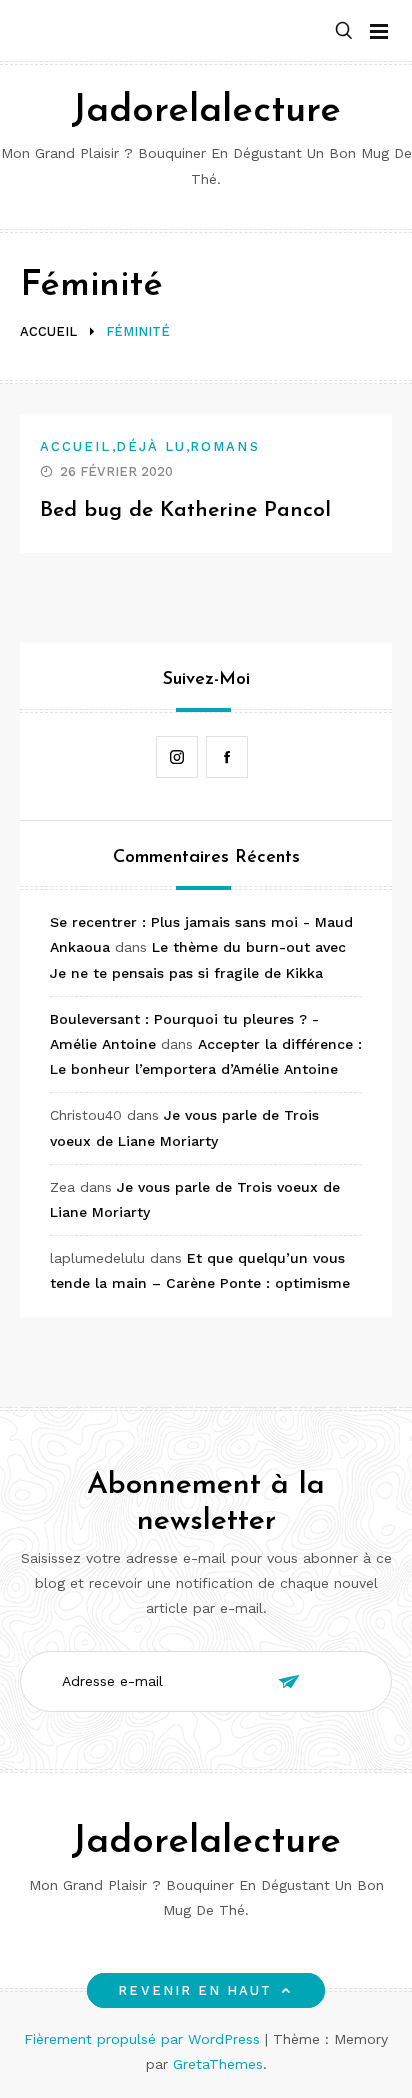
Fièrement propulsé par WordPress (144, 2039)
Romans (224, 446)
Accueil (76, 446)
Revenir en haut (195, 1990)
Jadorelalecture (206, 111)
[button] (344, 31)
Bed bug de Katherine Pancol (185, 510)
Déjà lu (151, 446)
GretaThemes (218, 2064)
